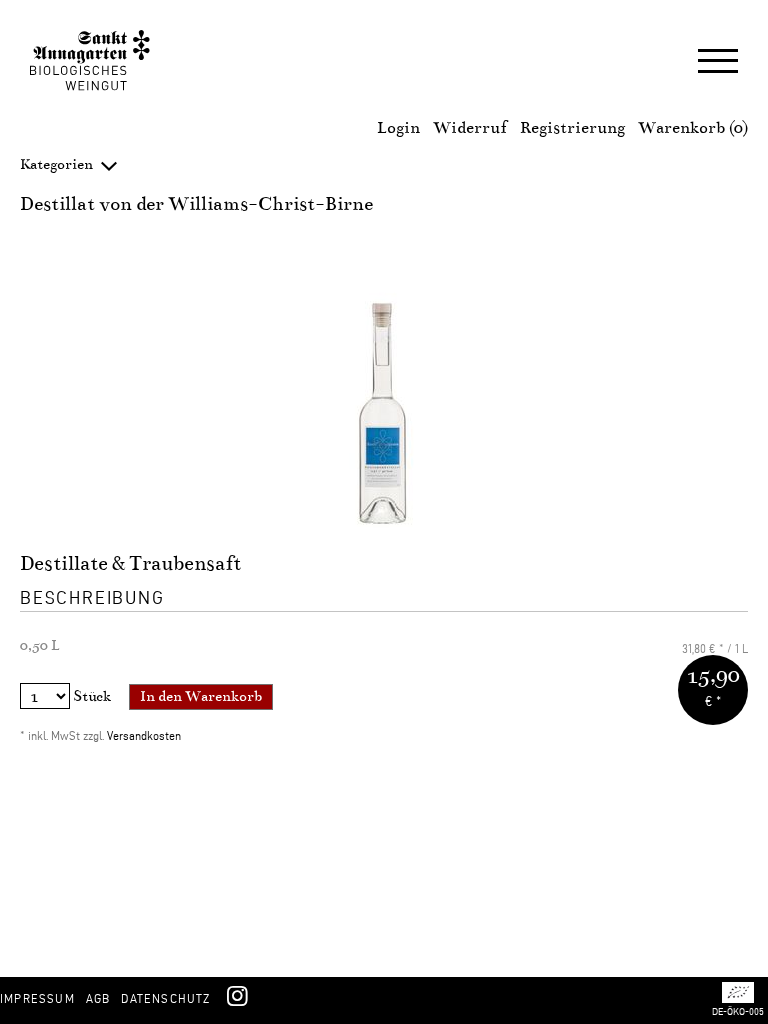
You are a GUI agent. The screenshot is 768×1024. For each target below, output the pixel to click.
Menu (718, 63)
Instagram (236, 995)
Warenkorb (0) (693, 128)
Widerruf (470, 128)
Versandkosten (144, 735)
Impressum (37, 998)
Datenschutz (165, 998)
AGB (98, 998)
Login (398, 128)
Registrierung (572, 128)
